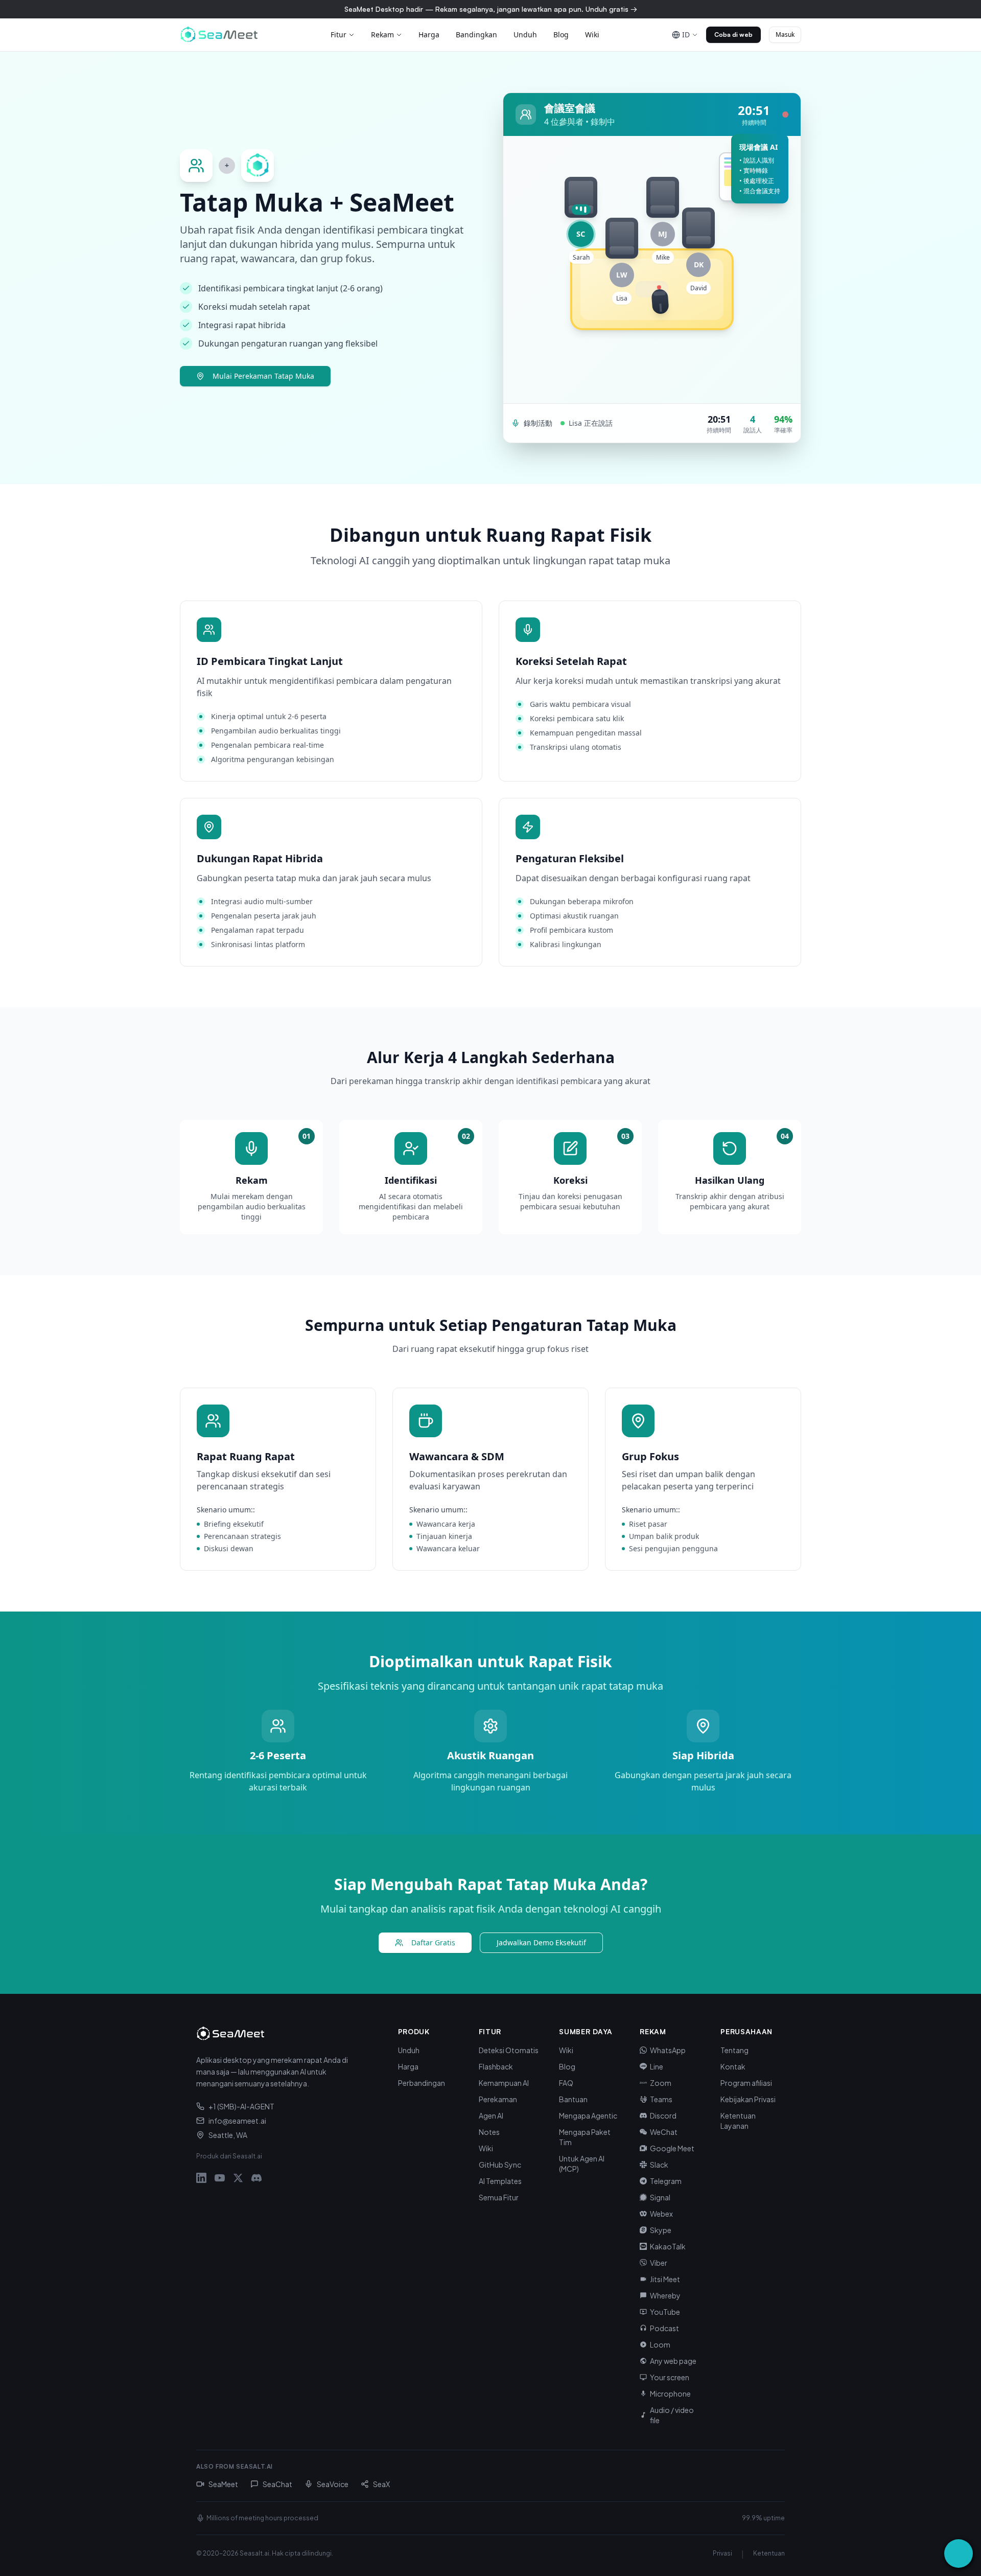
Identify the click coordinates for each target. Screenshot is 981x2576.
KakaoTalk (668, 2246)
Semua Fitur (499, 2197)
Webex (661, 2214)
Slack (659, 2165)
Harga (429, 34)
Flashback (496, 2066)
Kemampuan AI (504, 2083)
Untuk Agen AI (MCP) (582, 2164)
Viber (659, 2263)
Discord (663, 2115)
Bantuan (573, 2099)
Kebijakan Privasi (748, 2099)
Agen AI (491, 2115)
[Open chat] (959, 2554)
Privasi (722, 2553)
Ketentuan (769, 2553)
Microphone (670, 2394)
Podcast (664, 2328)
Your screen (670, 2377)
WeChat (664, 2132)
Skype (661, 2230)
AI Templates (500, 2181)
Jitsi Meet (665, 2279)
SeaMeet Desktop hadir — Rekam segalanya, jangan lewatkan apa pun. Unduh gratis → (491, 9)
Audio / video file (672, 2415)
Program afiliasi (746, 2083)
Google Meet (672, 2148)
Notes (489, 2132)
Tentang (734, 2050)
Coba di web (733, 34)
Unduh (525, 34)
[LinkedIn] (201, 2178)
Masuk (785, 34)
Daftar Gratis (433, 1942)
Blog (561, 34)
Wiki (592, 34)
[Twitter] (238, 2178)
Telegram (666, 2181)
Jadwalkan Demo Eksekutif (541, 1942)
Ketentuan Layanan (738, 2121)
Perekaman (498, 2099)
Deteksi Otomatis (509, 2050)
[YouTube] (220, 2178)
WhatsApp (668, 2050)
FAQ (566, 2083)
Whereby (665, 2295)
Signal (660, 2197)
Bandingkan (476, 34)
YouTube (665, 2312)
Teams (661, 2099)
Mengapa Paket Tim (585, 2137)
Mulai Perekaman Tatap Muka (263, 376)
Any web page (673, 2361)
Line (657, 2066)
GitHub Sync (500, 2165)
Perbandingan (422, 2083)
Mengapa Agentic (588, 2115)
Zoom (661, 2083)
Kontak (733, 2066)
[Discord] (256, 2178)
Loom (660, 2344)
